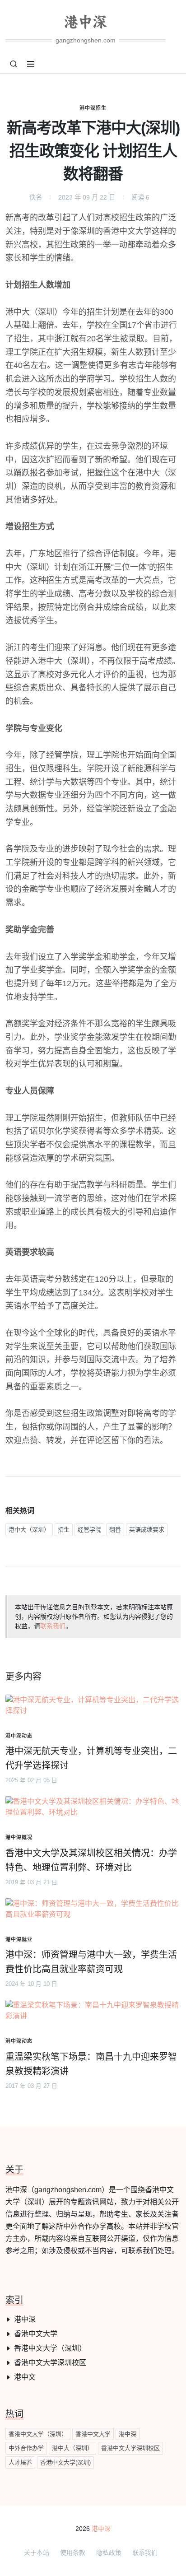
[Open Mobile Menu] (31, 64)
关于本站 (37, 2553)
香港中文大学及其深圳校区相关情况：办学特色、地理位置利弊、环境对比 (91, 1860)
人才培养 (20, 2462)
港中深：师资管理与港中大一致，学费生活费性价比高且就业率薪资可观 (91, 1962)
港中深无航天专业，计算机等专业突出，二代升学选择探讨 (91, 1758)
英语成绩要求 (147, 1530)
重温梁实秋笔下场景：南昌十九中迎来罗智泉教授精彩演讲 (91, 2064)
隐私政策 (109, 2553)
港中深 (25, 2319)
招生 (64, 1530)
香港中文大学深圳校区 (50, 2363)
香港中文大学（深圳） (50, 2348)
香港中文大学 (36, 2334)
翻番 (115, 1530)
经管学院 (89, 1530)
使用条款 (73, 2553)
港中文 (25, 2377)
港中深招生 (93, 108)
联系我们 (53, 1626)
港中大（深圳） (29, 1530)
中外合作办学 (26, 2448)
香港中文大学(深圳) (65, 2462)
